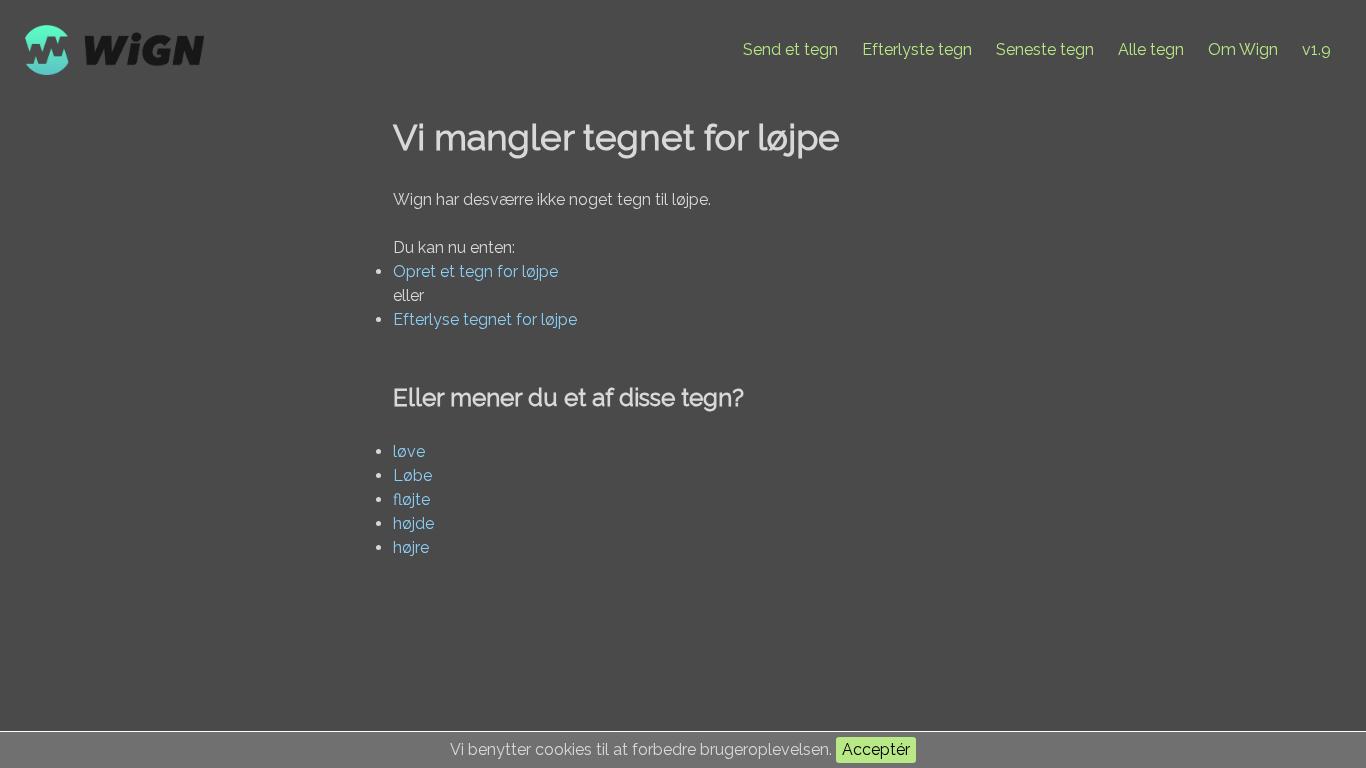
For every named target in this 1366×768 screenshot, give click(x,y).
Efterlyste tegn (917, 49)
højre (411, 547)
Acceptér (876, 749)
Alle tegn (1151, 49)
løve (409, 451)
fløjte (411, 499)
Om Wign (1243, 49)
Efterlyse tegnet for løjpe (485, 319)
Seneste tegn (1045, 49)
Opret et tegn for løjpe (475, 271)
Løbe (412, 475)
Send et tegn (790, 49)
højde (413, 523)
